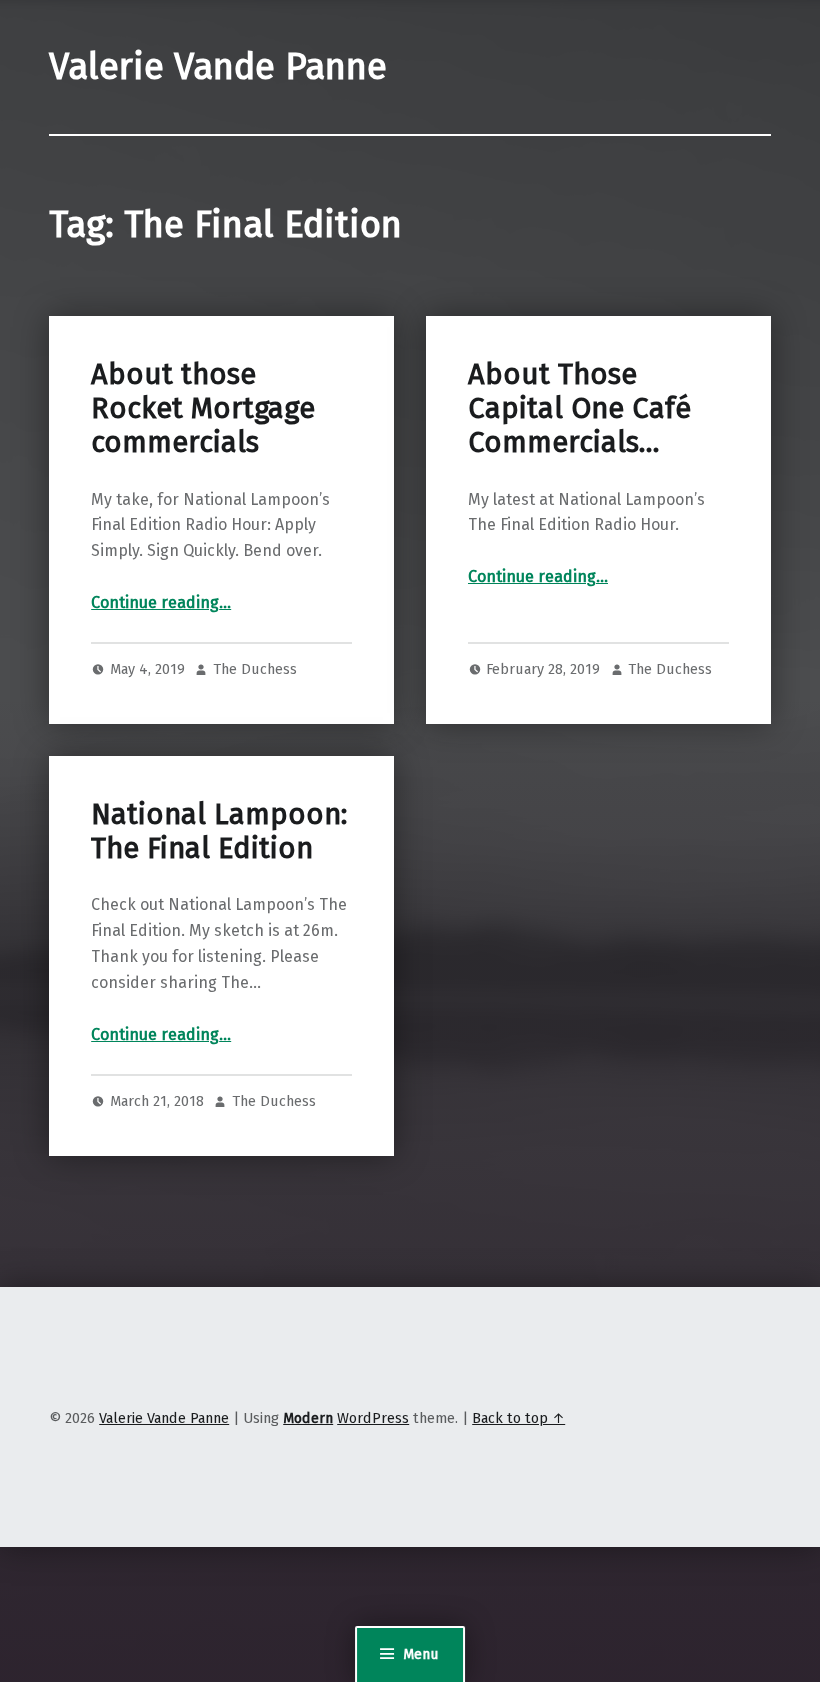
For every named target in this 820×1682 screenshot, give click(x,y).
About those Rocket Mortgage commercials (203, 409)
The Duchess (255, 669)
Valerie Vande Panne (218, 67)
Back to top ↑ (518, 1418)
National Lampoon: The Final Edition (219, 831)
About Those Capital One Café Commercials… (579, 409)
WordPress (373, 1418)
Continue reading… (161, 602)
